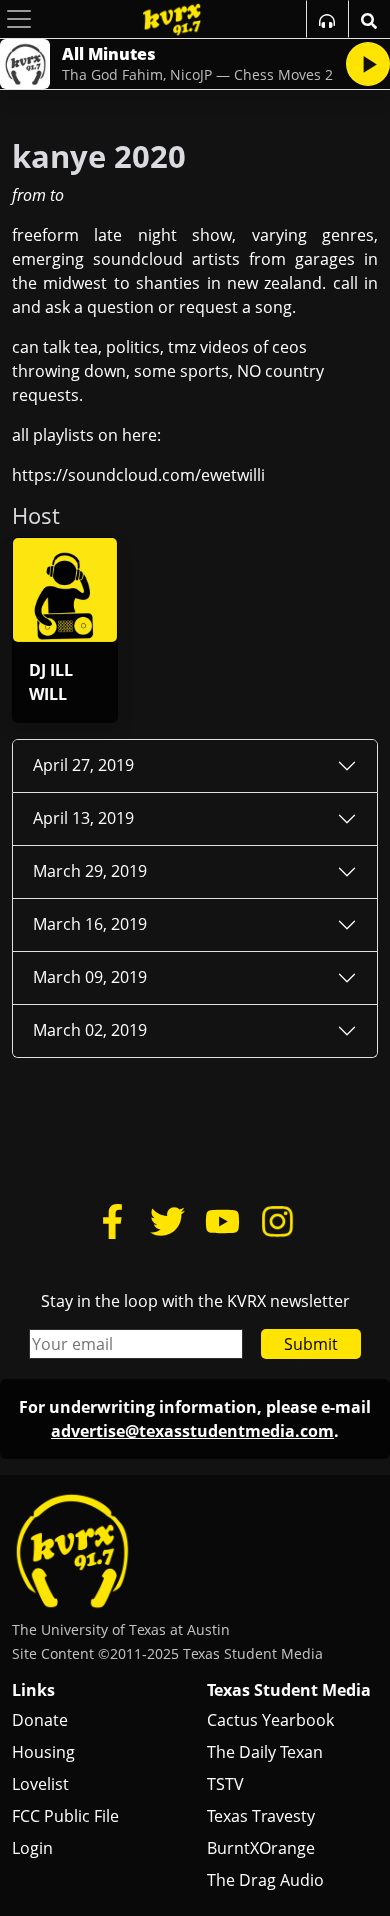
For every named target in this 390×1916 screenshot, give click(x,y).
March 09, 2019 (90, 977)
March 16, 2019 (90, 924)
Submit (311, 1344)
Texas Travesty (261, 1816)
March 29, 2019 (90, 871)
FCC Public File (65, 1816)
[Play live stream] (368, 64)
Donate (40, 1720)
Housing (43, 1752)
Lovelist (40, 1784)
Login (32, 1848)
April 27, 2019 (83, 765)
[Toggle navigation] (19, 19)
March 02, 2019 (90, 1030)
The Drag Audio (265, 1880)
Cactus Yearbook (270, 1720)
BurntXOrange (261, 1848)
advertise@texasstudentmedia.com (192, 1431)
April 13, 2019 (83, 818)
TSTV (225, 1784)
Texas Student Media (289, 1690)
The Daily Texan (265, 1752)
